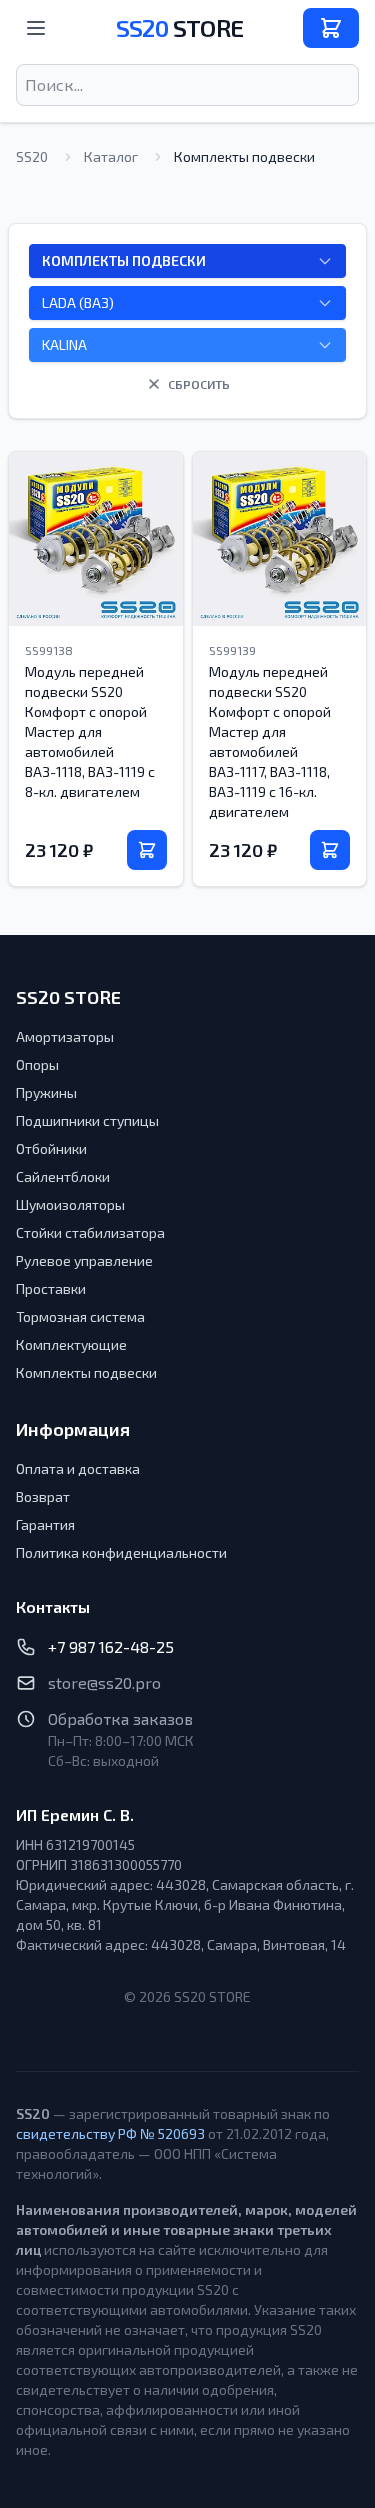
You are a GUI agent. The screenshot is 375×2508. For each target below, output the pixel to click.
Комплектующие (71, 1344)
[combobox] (187, 85)
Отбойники (51, 1148)
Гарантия (45, 1524)
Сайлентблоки (63, 1176)
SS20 (180, 27)
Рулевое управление (84, 1260)
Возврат (43, 1496)
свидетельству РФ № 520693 (110, 2133)
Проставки (51, 1288)
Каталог (111, 156)
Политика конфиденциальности (121, 1552)
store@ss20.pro (104, 1682)
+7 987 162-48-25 (111, 1646)
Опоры (37, 1064)
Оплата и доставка (78, 1468)
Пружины (46, 1092)
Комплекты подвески (86, 1372)
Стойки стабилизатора (90, 1232)
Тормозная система (80, 1316)
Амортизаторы (65, 1036)
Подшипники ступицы (87, 1120)
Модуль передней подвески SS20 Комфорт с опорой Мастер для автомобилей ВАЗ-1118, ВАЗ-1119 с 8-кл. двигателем (90, 731)
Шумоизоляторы (70, 1204)
